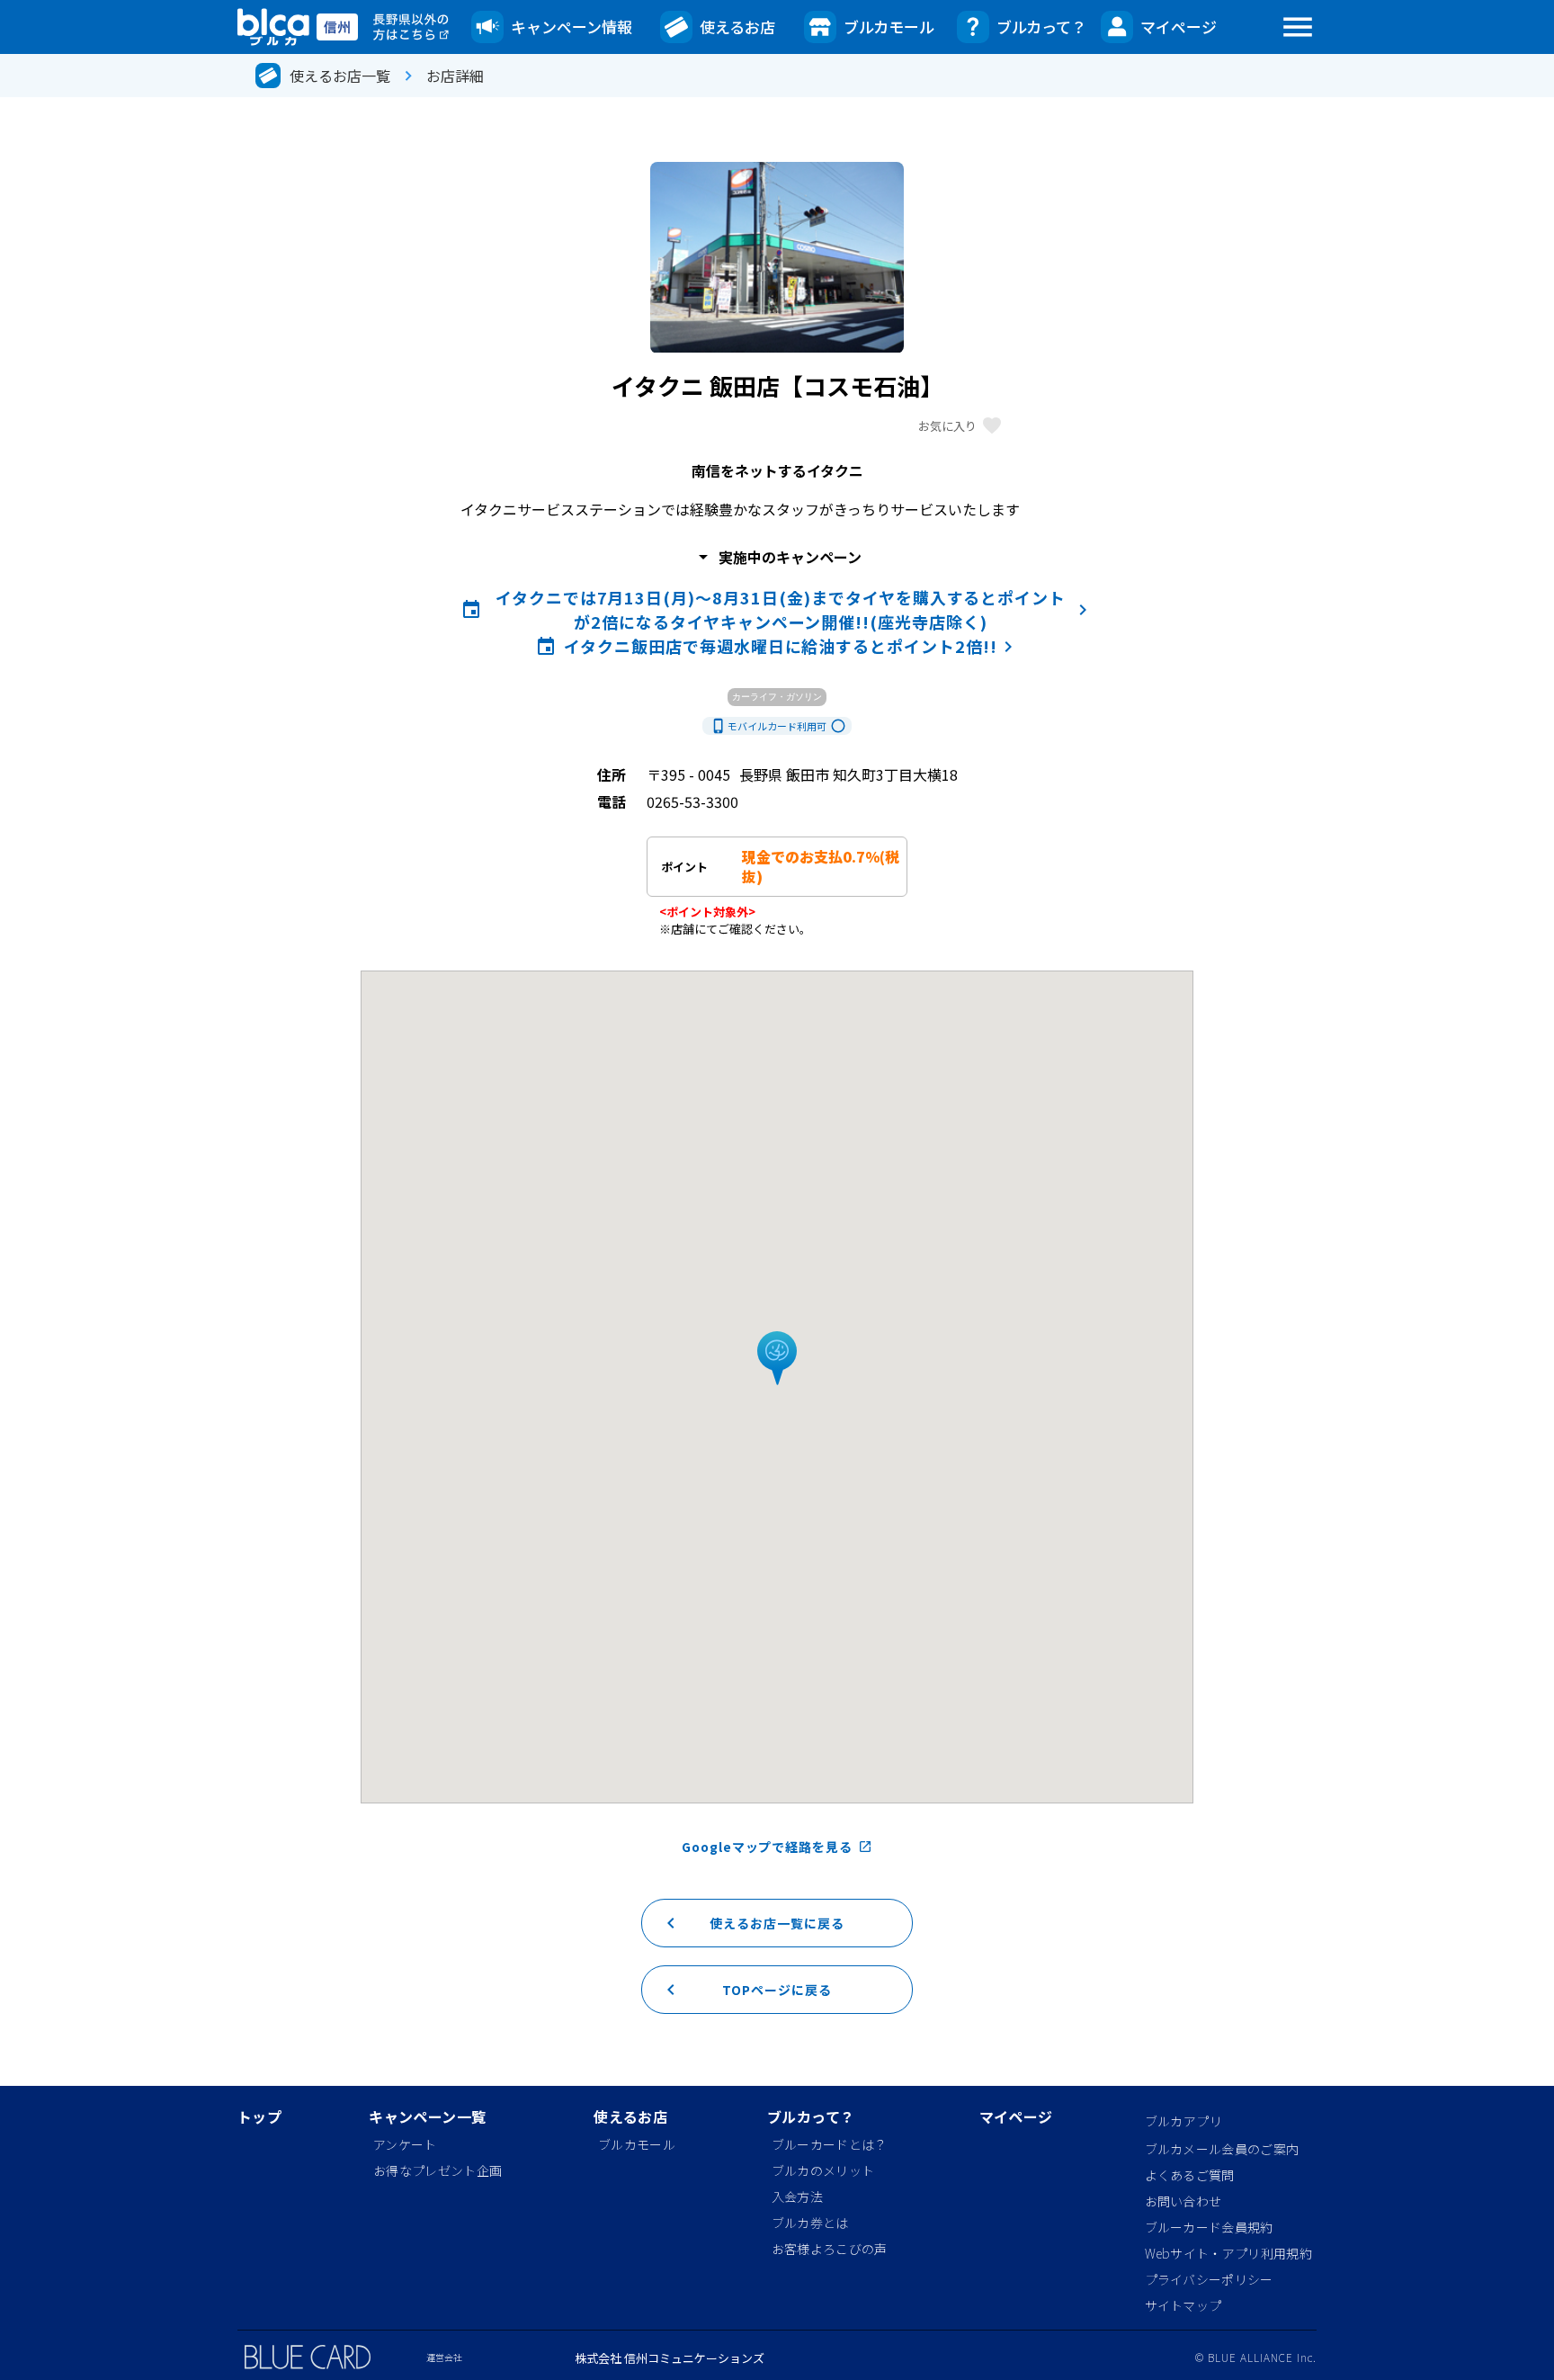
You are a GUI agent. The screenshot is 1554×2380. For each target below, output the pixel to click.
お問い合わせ (1183, 2201)
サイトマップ (1183, 2305)
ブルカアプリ (1184, 2121)
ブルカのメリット (823, 2170)
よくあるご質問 (1190, 2175)
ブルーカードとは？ (830, 2144)
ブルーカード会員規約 (1209, 2227)
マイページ (1179, 27)
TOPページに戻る (746, 1990)
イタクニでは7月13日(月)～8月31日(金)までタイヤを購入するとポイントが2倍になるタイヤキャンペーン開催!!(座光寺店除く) (777, 609)
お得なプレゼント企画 (438, 2170)
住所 (612, 774)
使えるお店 (737, 27)
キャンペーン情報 (572, 27)
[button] (777, 1359)
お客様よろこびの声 (830, 2249)
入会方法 (797, 2197)
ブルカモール (889, 27)
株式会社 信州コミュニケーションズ (670, 2358)
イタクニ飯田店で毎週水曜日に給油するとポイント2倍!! (777, 646)
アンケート (405, 2144)
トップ (259, 2118)
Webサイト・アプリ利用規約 (1228, 2253)
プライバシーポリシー (1209, 2279)
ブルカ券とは (810, 2223)
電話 (612, 801)
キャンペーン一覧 (427, 2118)
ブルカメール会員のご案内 (1222, 2149)
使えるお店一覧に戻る (752, 1923)
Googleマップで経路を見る (777, 1847)
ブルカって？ (1041, 27)
